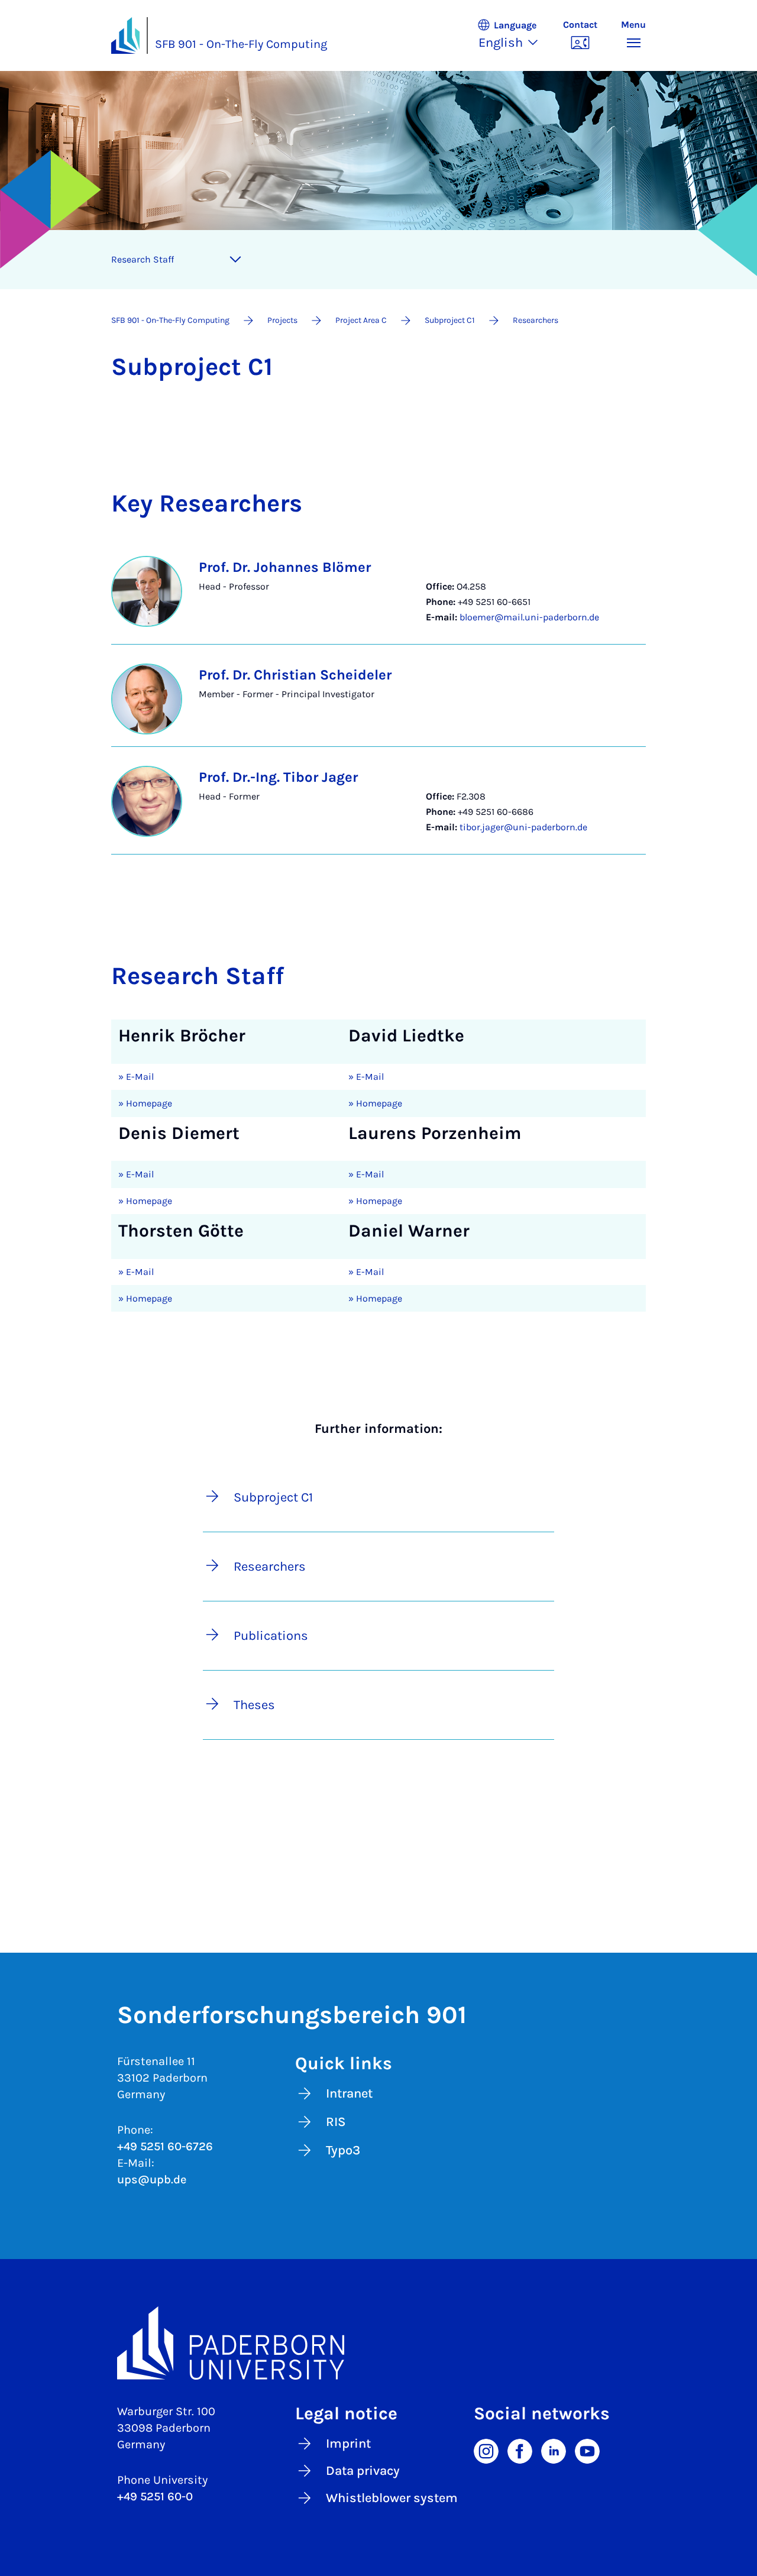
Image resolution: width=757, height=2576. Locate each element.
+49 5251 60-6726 (165, 2146)
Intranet (349, 2093)
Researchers (270, 1567)
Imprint (348, 2444)
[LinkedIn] (554, 2450)
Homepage (378, 1201)
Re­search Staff (143, 259)
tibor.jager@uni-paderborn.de (523, 827)
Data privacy (363, 2471)
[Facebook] (520, 2450)
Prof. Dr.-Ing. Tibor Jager (278, 777)
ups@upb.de (152, 2179)
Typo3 (343, 2150)
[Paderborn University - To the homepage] (125, 35)
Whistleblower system (392, 2498)
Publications (271, 1636)
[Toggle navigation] (235, 260)
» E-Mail (136, 1077)
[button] (514, 35)
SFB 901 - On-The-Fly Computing (241, 44)
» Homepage (145, 1103)
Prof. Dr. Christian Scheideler (295, 675)
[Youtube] (587, 2450)
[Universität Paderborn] (378, 2343)
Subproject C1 (273, 1497)
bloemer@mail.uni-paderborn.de (529, 617)
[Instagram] (486, 2450)
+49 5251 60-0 (155, 2496)
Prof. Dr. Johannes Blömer (285, 567)
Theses (254, 1705)
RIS (336, 2122)
